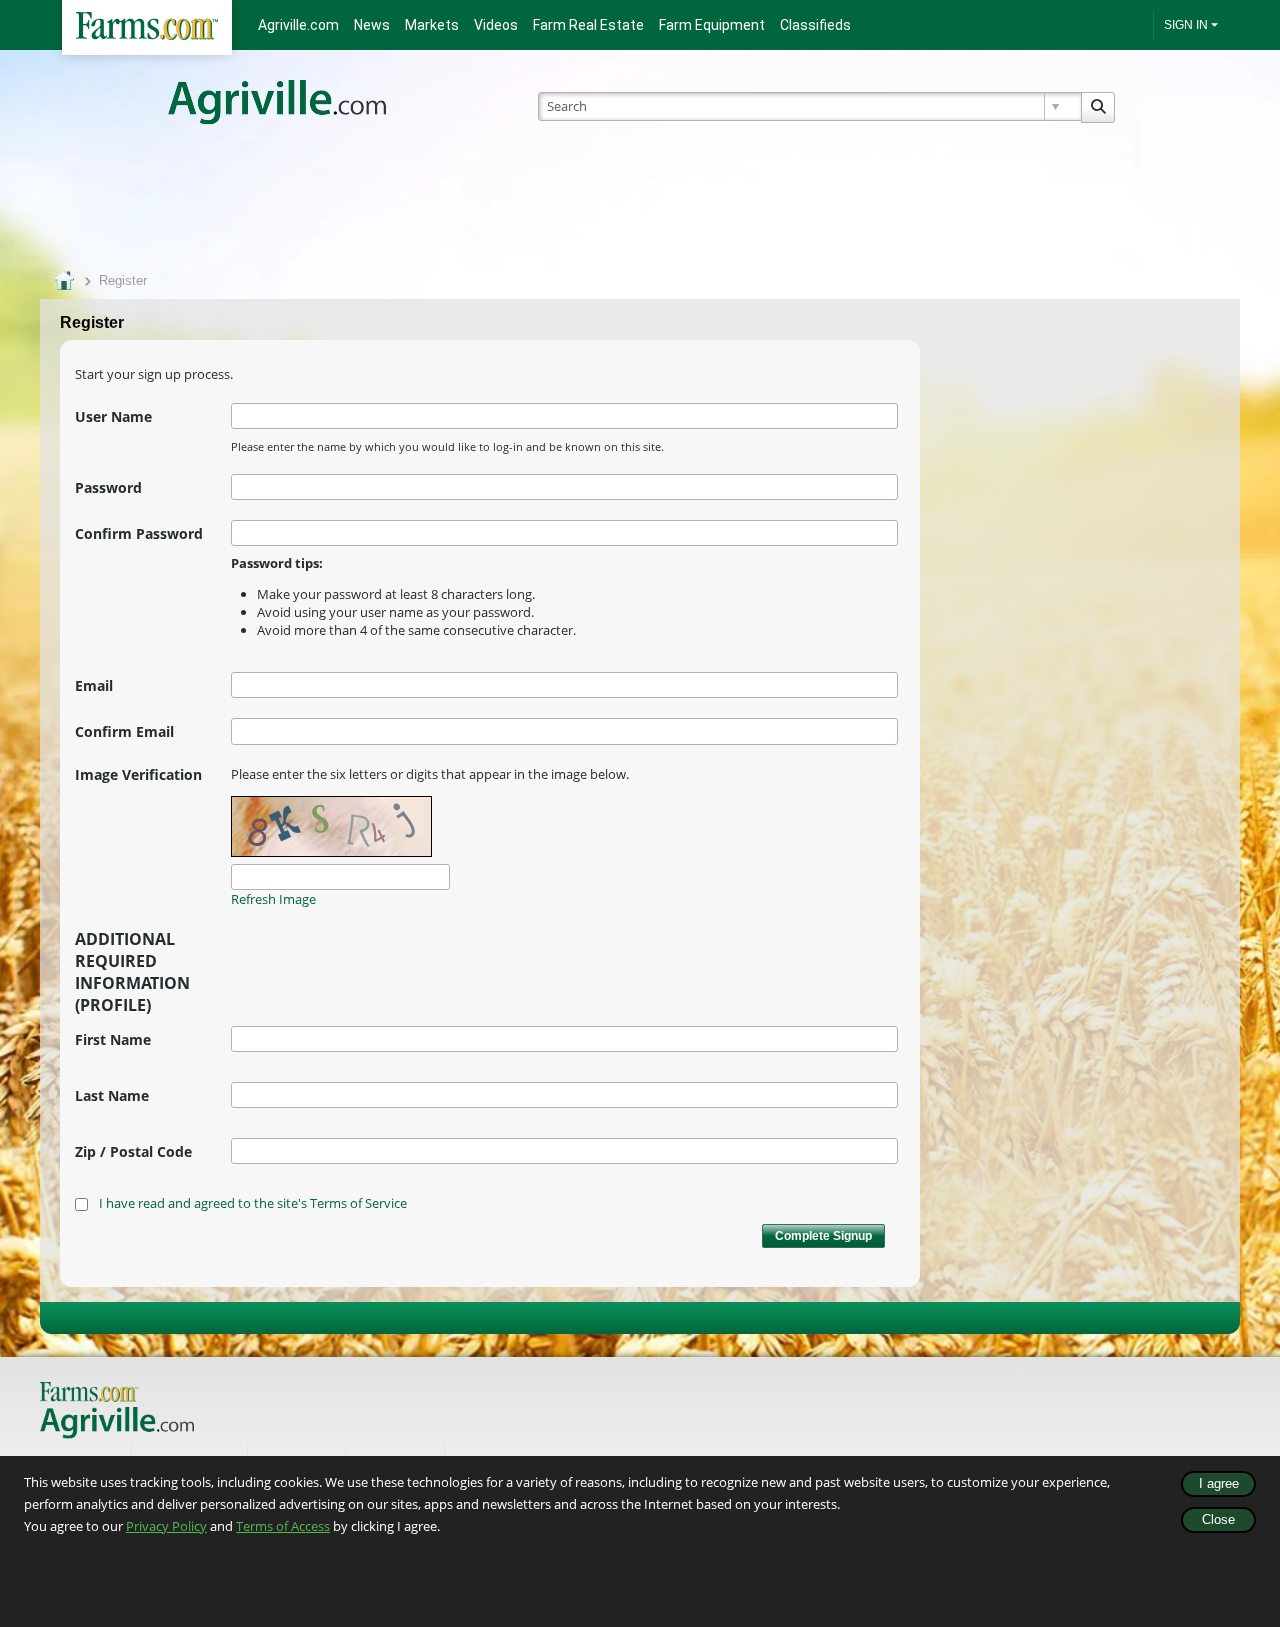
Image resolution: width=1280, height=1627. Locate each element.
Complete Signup (823, 1236)
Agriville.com (298, 25)
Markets (432, 25)
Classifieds (815, 25)
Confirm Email (124, 731)
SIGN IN (1186, 25)
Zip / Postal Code (133, 1151)
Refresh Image (273, 899)
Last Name (112, 1095)
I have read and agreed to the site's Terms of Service (253, 1203)
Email (94, 685)
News (372, 25)
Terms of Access (283, 1526)
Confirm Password (139, 533)
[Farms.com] (147, 27)
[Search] (1098, 107)
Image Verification (138, 774)
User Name (113, 416)
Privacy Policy (166, 1526)
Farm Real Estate (588, 25)
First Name (113, 1039)
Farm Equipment (712, 25)
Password (108, 487)
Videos (496, 25)
